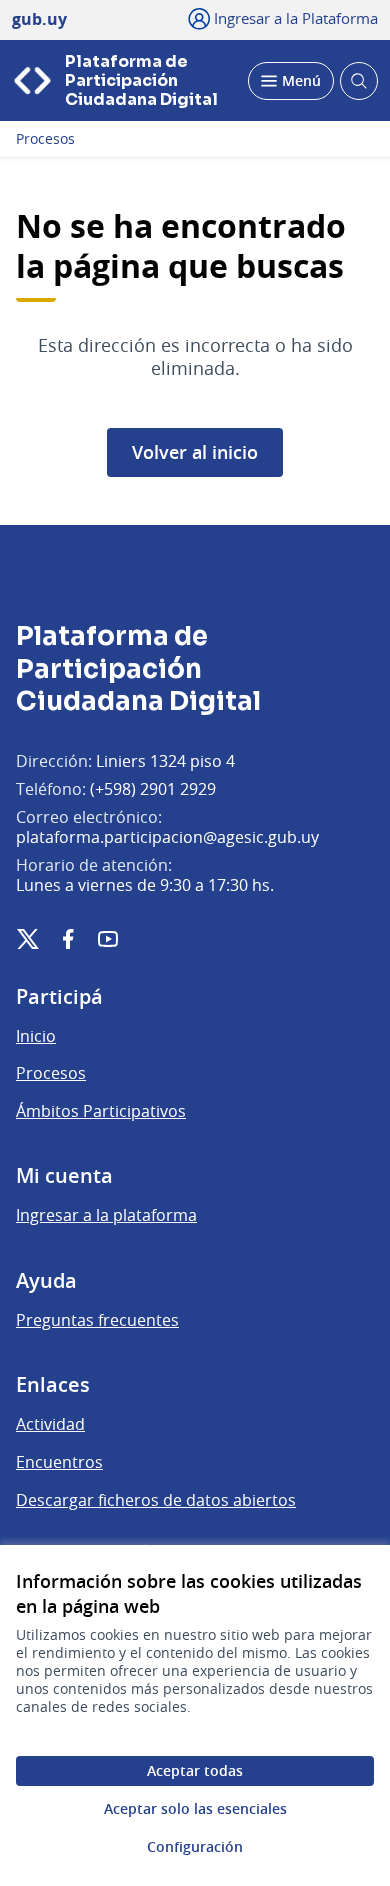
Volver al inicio (195, 452)
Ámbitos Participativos (101, 1111)
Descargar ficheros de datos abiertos (156, 1500)
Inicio (36, 1036)
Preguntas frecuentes (97, 1320)
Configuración (195, 1846)
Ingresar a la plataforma (106, 1215)
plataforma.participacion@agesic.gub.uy (167, 837)
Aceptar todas (195, 1770)
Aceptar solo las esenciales (195, 1808)
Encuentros (59, 1462)
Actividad (50, 1424)
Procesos (45, 139)
